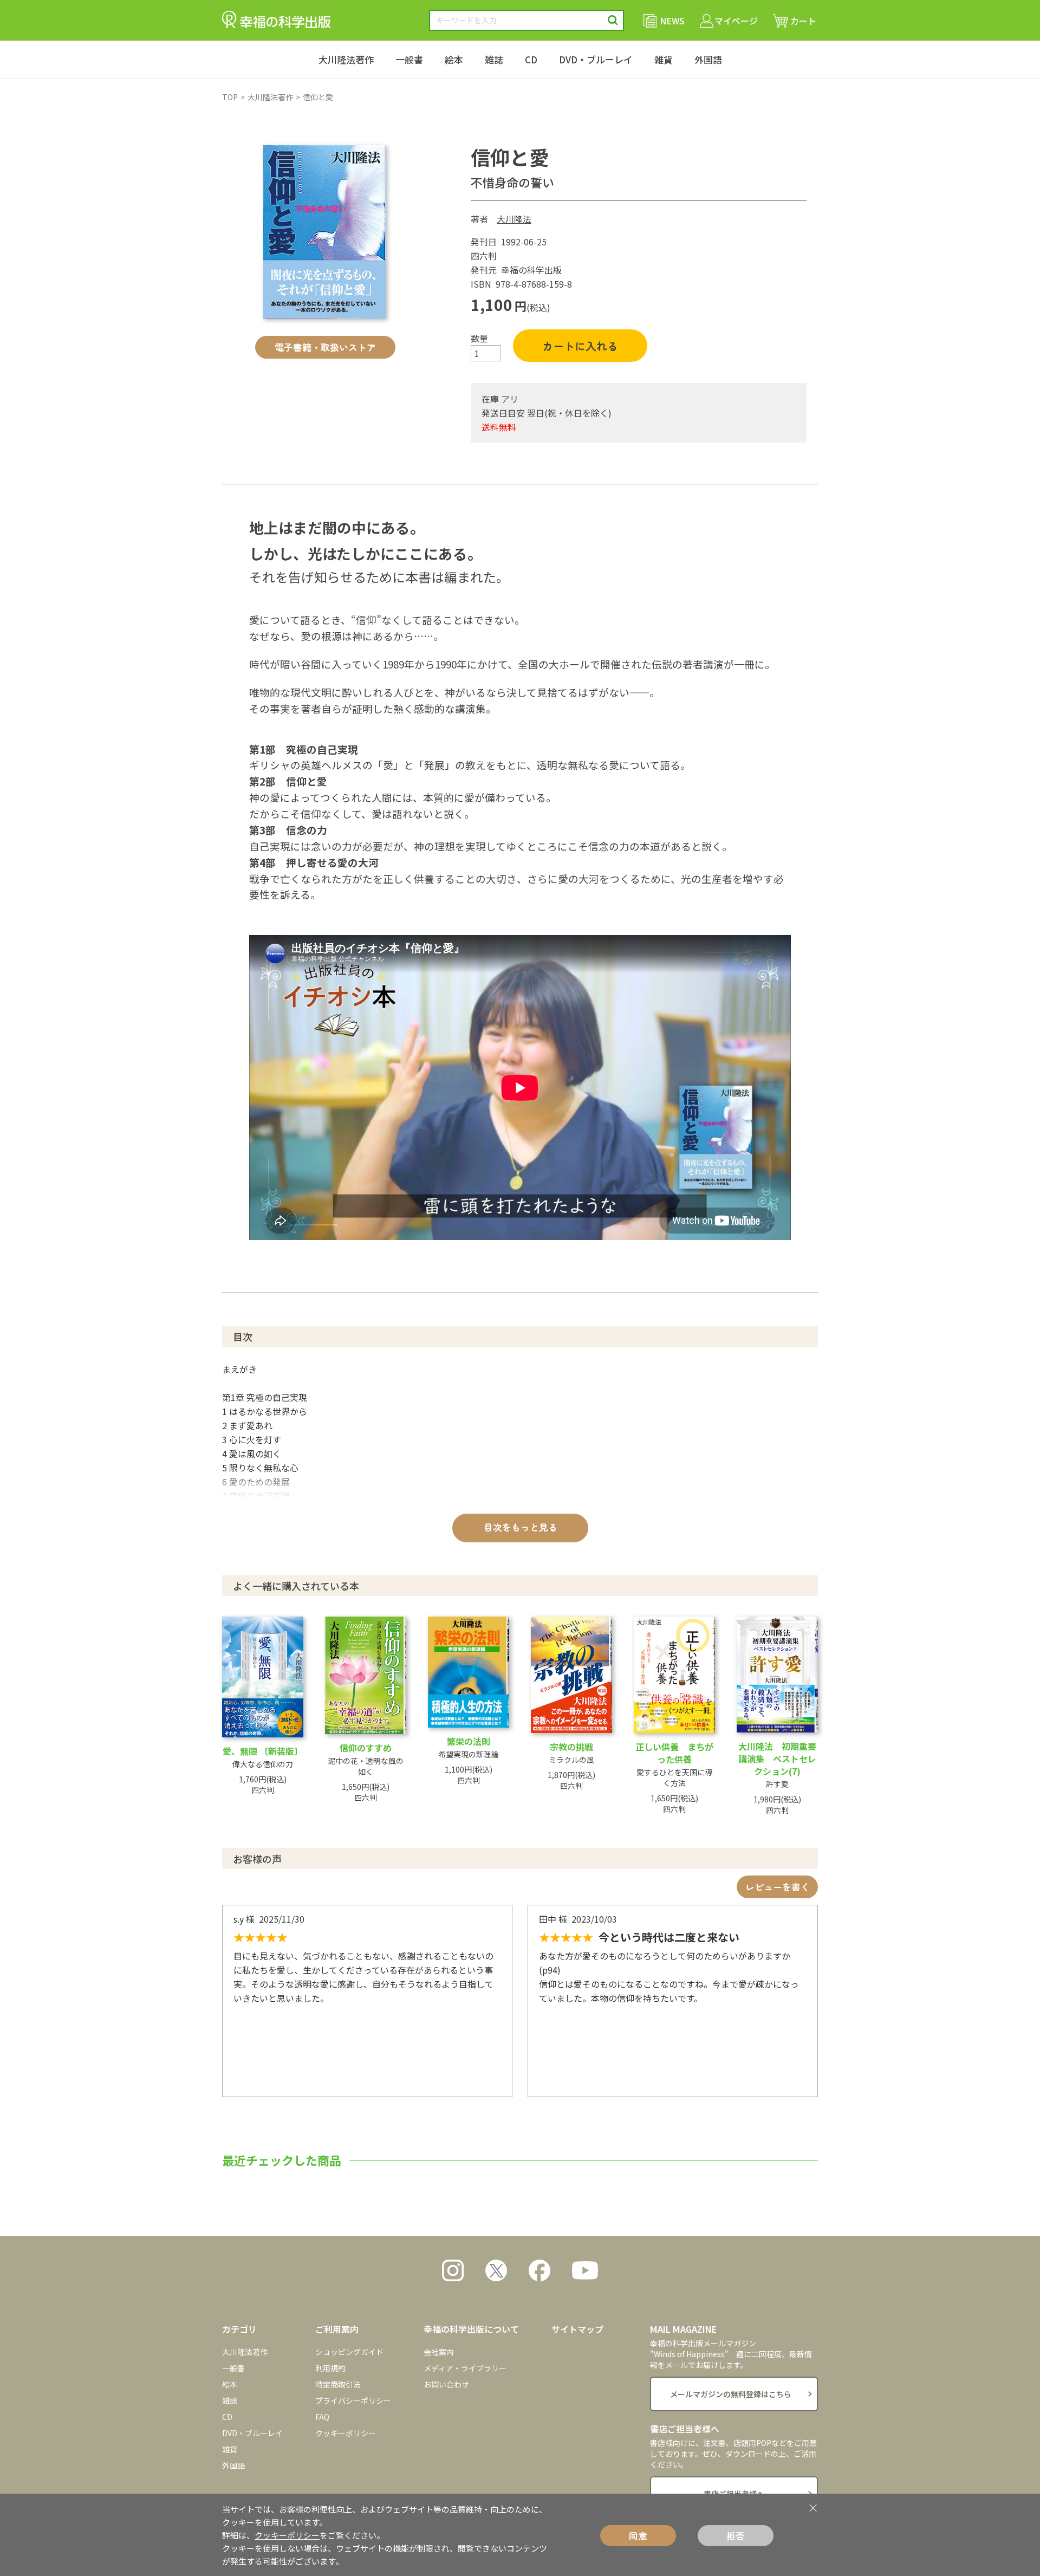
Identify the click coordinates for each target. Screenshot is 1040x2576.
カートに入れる (580, 346)
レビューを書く (778, 1887)
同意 (638, 2536)
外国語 (708, 59)
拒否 (736, 2536)
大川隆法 (514, 219)
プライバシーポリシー (353, 2400)
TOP (230, 97)
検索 (613, 20)
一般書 (409, 59)
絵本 (454, 59)
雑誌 (494, 59)
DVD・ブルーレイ (596, 59)
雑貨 (664, 59)
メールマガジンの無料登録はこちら (731, 2394)
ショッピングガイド (349, 2352)
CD (531, 59)
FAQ (322, 2417)
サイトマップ (577, 2329)
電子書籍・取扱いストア (325, 347)
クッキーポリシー (346, 2433)
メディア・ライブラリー (465, 2368)
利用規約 (330, 2368)
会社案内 (439, 2352)
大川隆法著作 (346, 59)
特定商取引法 (338, 2384)
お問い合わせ (446, 2384)
